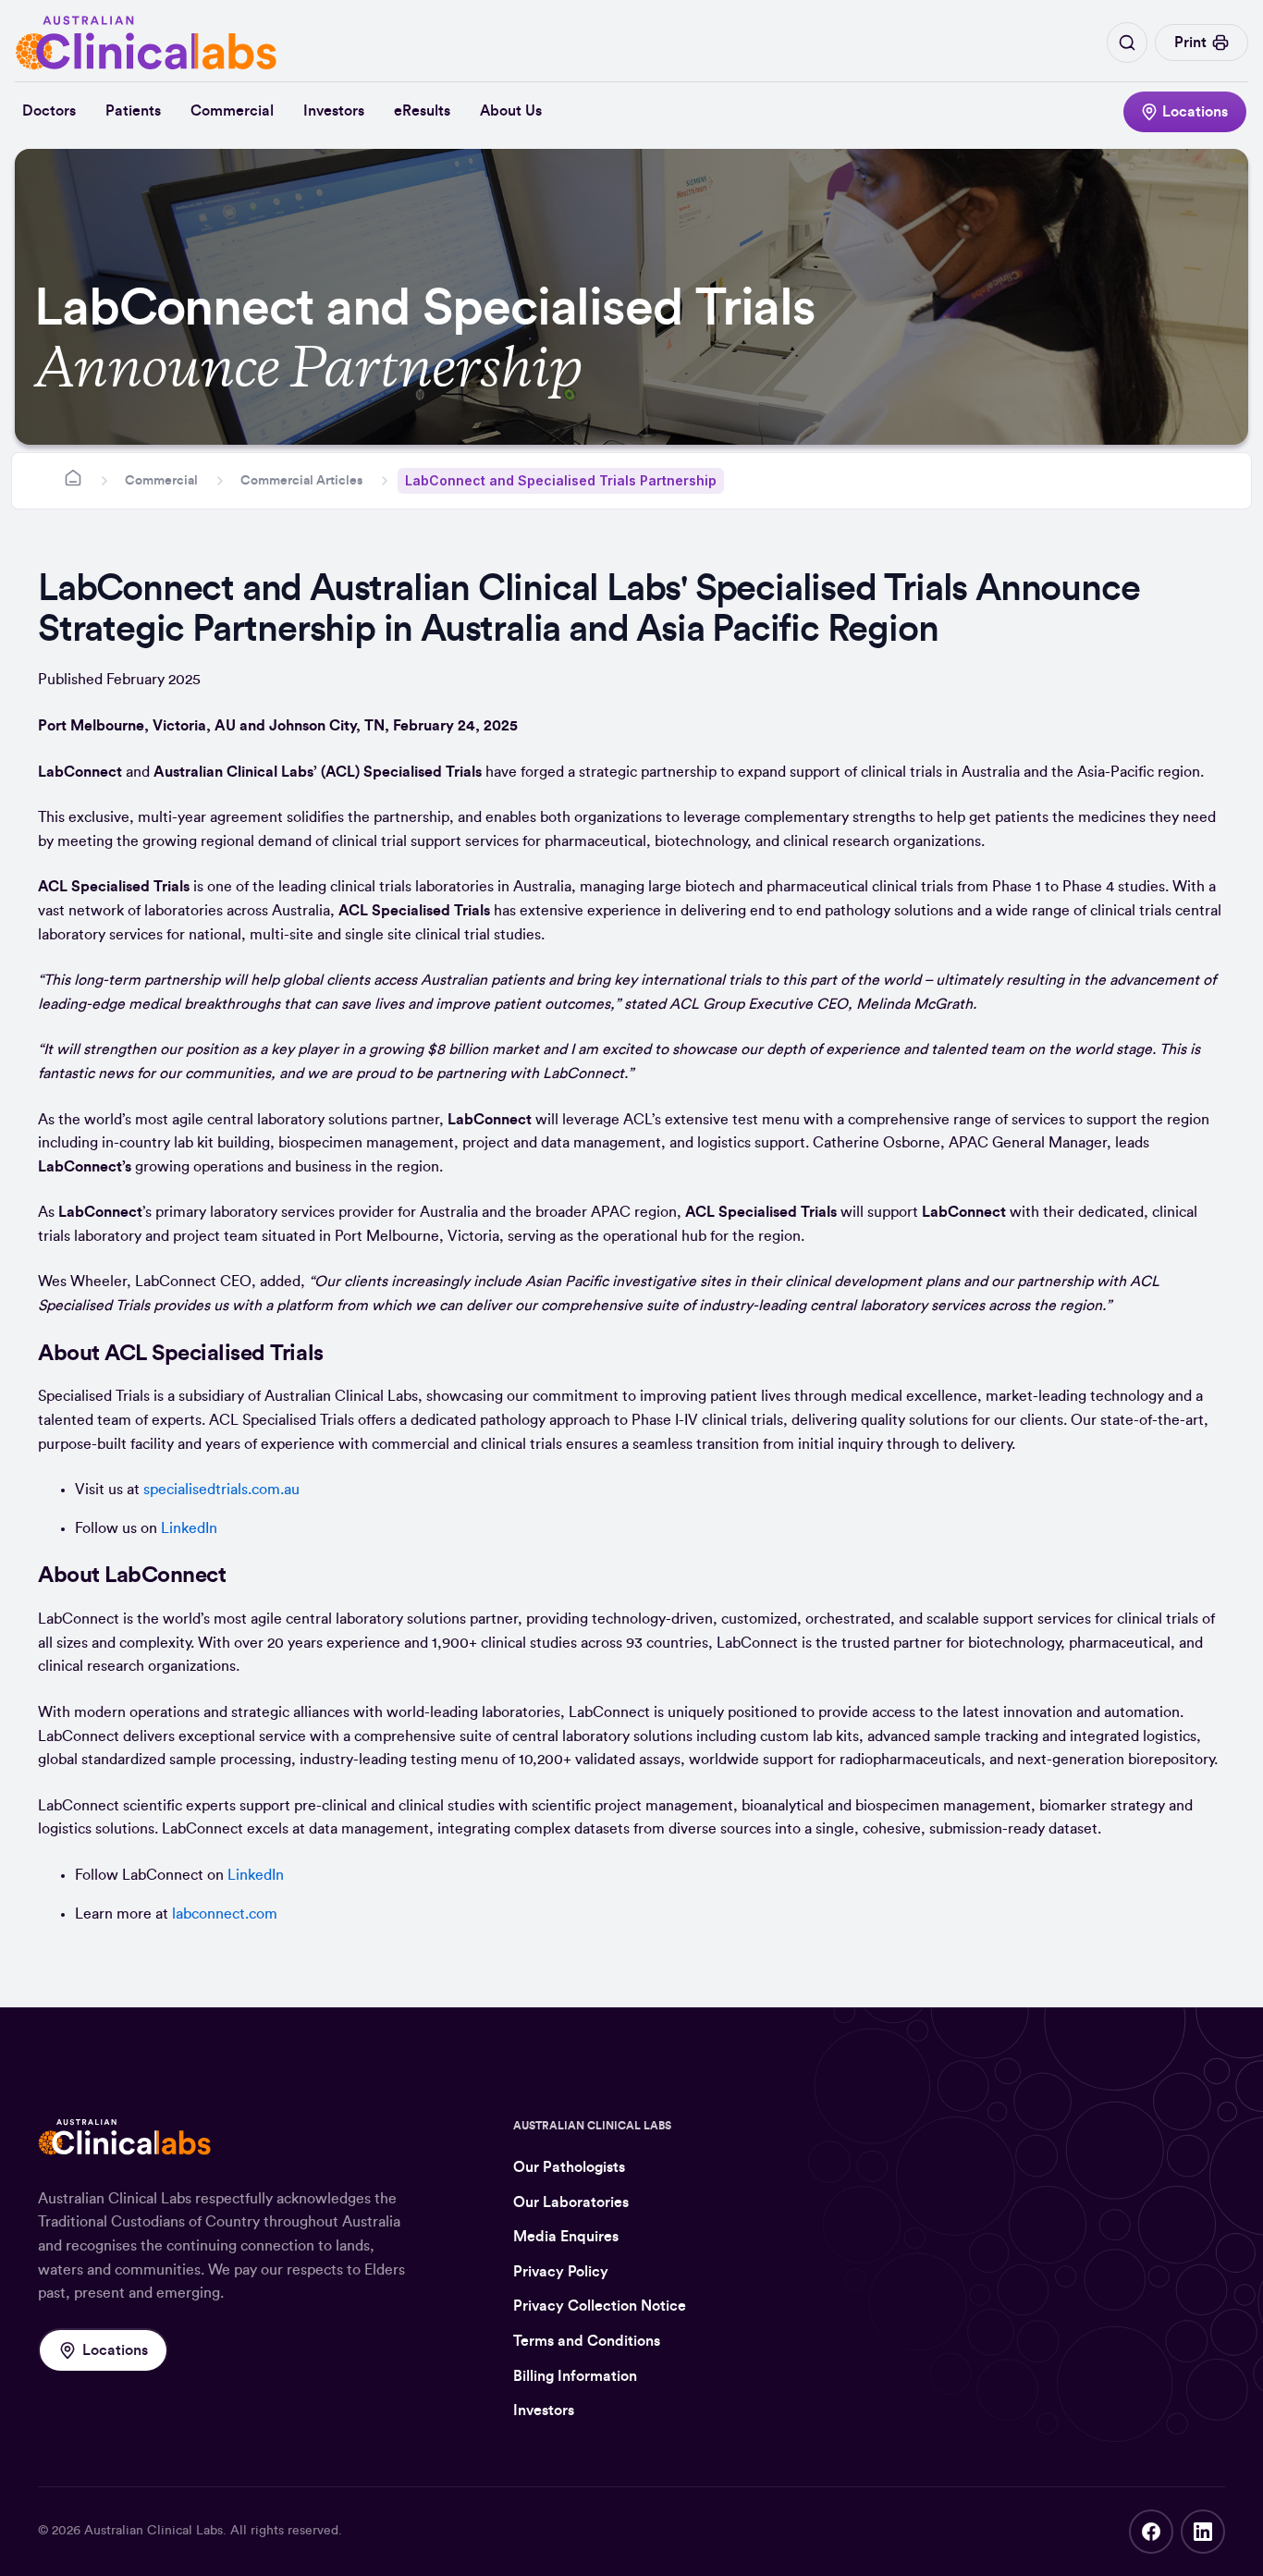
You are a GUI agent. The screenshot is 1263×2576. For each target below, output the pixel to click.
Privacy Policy (561, 2272)
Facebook (1151, 2532)
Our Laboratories (571, 2202)
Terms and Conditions (587, 2341)
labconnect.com (225, 1914)
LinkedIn (189, 1528)
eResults (422, 111)
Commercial (232, 111)
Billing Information (575, 2376)
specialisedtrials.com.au (221, 1490)
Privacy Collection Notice (600, 2306)
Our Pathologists (569, 2167)
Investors (334, 111)
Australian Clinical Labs (153, 2531)
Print (1190, 43)
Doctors (49, 111)
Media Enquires (566, 2237)
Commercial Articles (301, 481)
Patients (133, 111)
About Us (511, 111)
